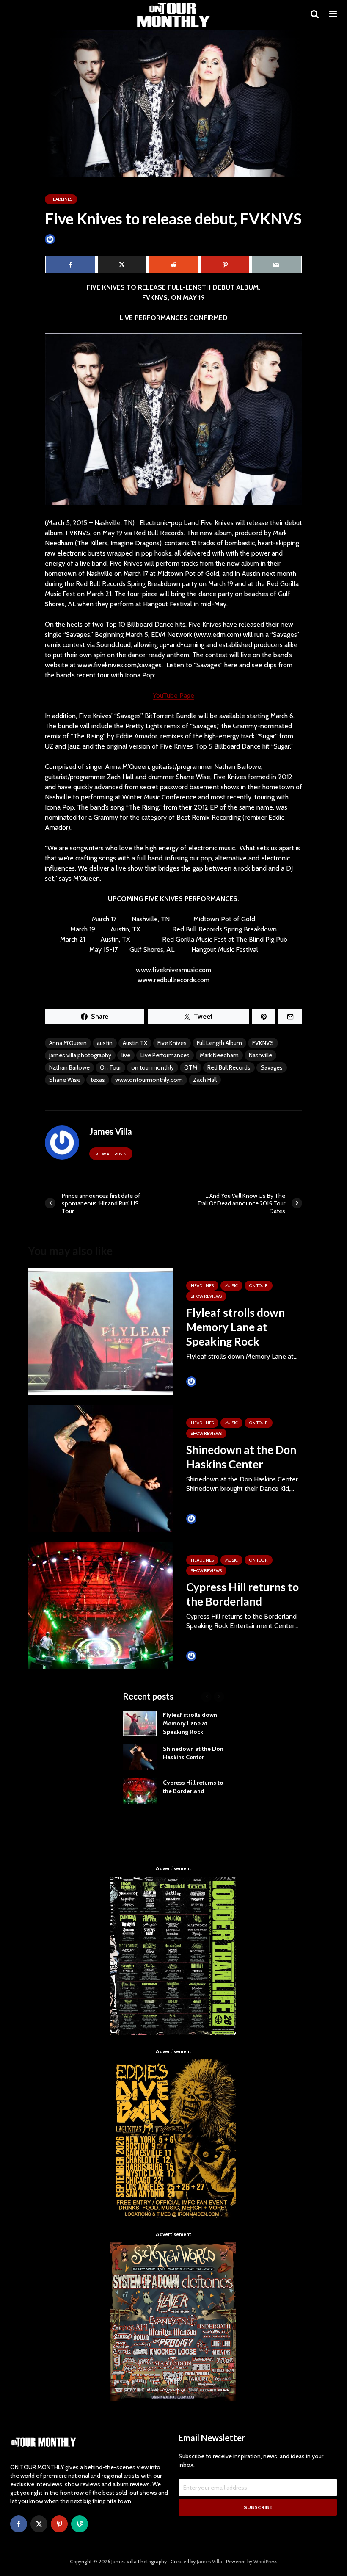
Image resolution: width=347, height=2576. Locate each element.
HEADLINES (61, 199)
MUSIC (231, 1286)
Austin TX (135, 1043)
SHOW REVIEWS (206, 1296)
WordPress (265, 2561)
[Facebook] (19, 2524)
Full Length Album (219, 1043)
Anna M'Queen (68, 1043)
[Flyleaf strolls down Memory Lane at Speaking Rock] (101, 1331)
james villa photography (80, 1055)
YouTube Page (173, 695)
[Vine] (80, 2524)
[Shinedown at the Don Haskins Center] (101, 1468)
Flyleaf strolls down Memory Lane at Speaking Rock (235, 1327)
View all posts (111, 1154)
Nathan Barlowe (69, 1067)
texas (98, 1080)
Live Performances (165, 1055)
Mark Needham (219, 1055)
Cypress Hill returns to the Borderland (242, 1594)
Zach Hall (205, 1080)
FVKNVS (263, 1043)
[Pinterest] (59, 2524)
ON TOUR (259, 1286)
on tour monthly (153, 1067)
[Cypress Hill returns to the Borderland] (101, 1605)
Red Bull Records (229, 1067)
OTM (191, 1067)
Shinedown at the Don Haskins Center (241, 1457)
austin (105, 1043)
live (126, 1055)
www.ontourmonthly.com (149, 1080)
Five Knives (172, 1043)
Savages (272, 1067)
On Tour (110, 1067)
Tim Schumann (216, 1381)
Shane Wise (65, 1080)
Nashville (260, 1055)
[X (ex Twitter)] (39, 2524)
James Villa (70, 239)
